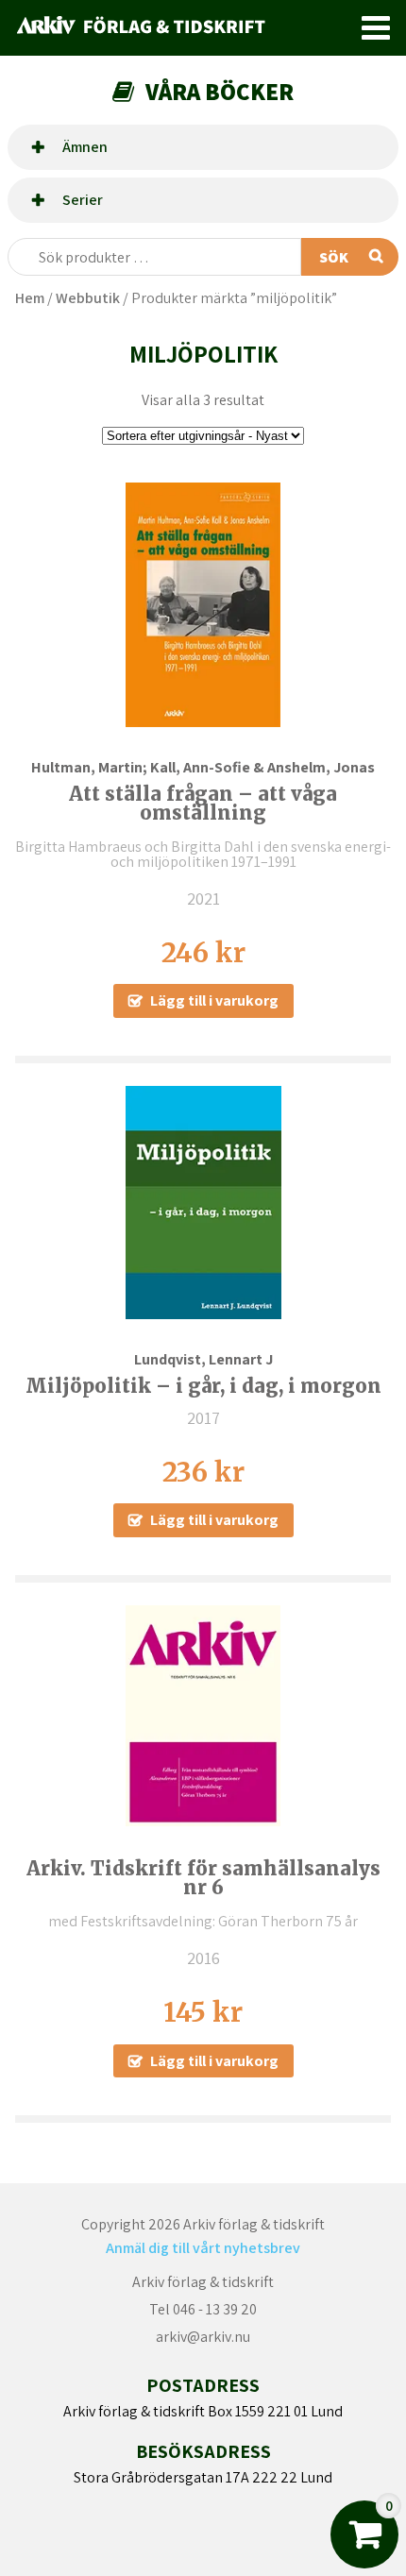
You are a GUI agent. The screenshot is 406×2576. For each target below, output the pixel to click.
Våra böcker (220, 91)
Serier (83, 200)
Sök (334, 257)
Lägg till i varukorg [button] (214, 1000)
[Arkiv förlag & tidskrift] (180, 28)
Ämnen (85, 147)
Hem (30, 298)
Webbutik (88, 298)
